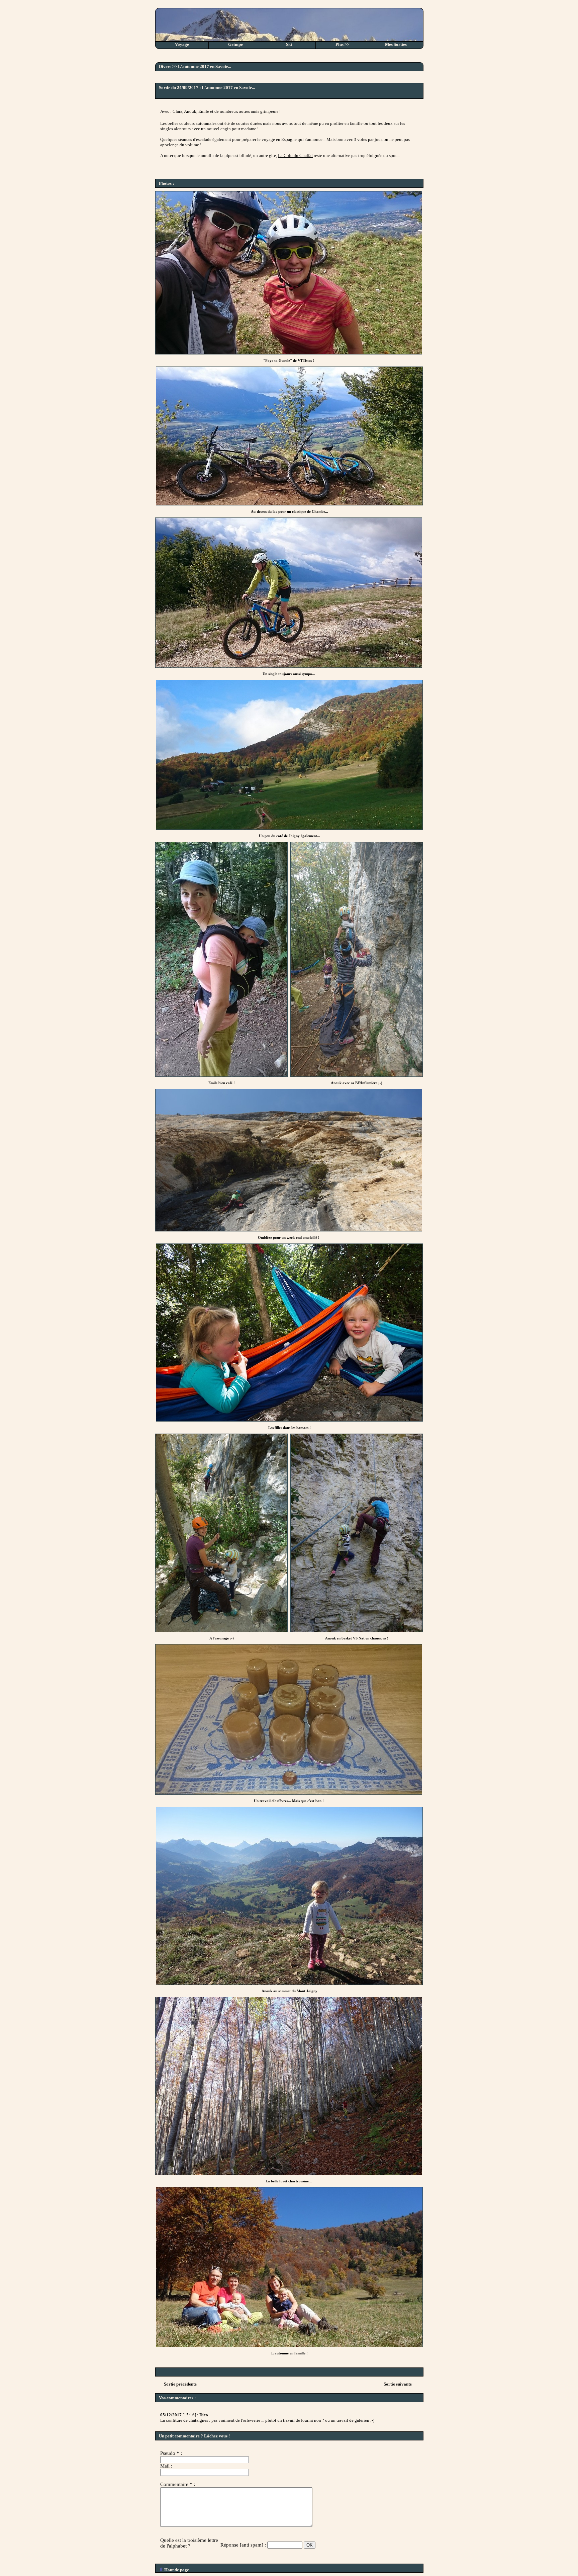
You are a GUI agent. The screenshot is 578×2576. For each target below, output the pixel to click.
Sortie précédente (180, 2384)
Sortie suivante (398, 2384)
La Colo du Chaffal (295, 155)
